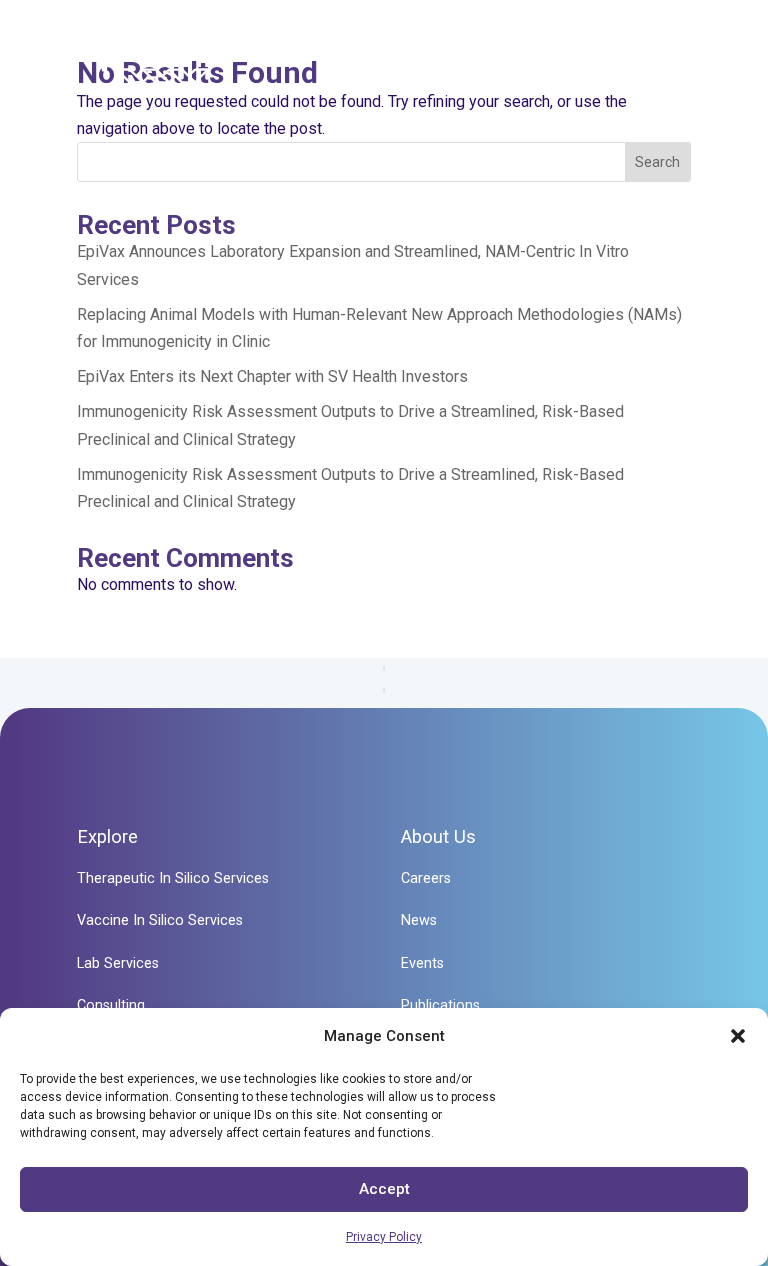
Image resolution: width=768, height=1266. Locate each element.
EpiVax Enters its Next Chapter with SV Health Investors (272, 376)
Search (657, 162)
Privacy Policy (384, 1237)
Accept (384, 1189)
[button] (738, 1036)
